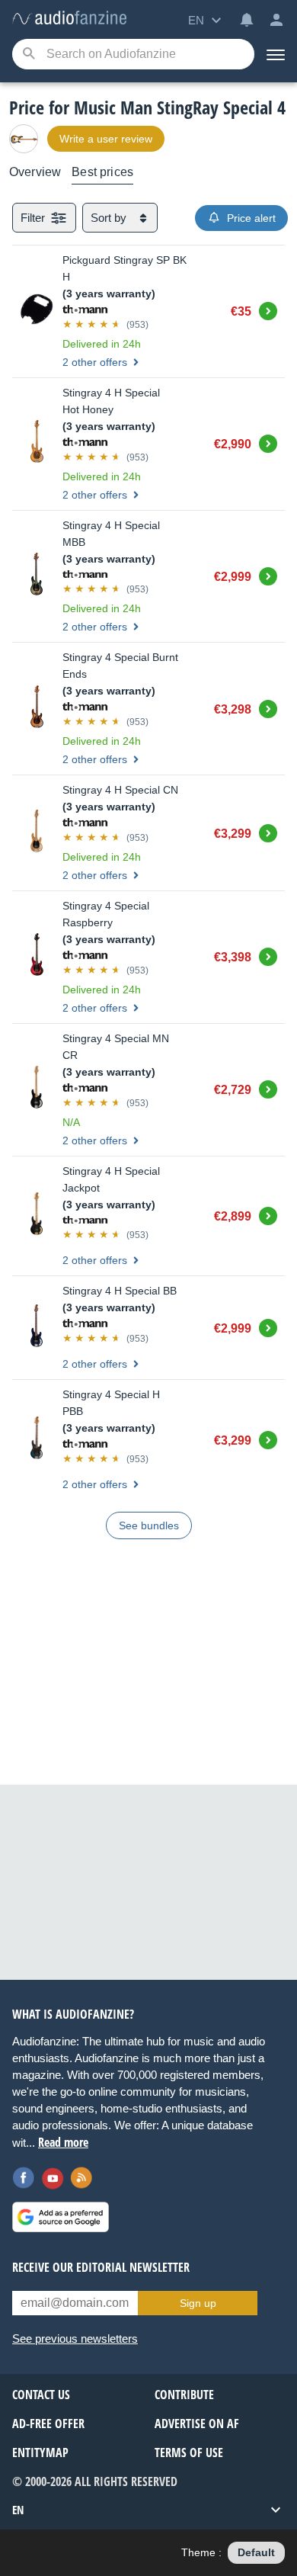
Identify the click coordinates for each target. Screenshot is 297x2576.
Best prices (102, 172)
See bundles (149, 1525)
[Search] (29, 55)
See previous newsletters (75, 2339)
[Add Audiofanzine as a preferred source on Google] (61, 2217)
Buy (268, 309)
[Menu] (276, 54)
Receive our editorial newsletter (101, 2267)
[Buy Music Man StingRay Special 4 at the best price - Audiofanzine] (69, 19)
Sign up (198, 2303)
